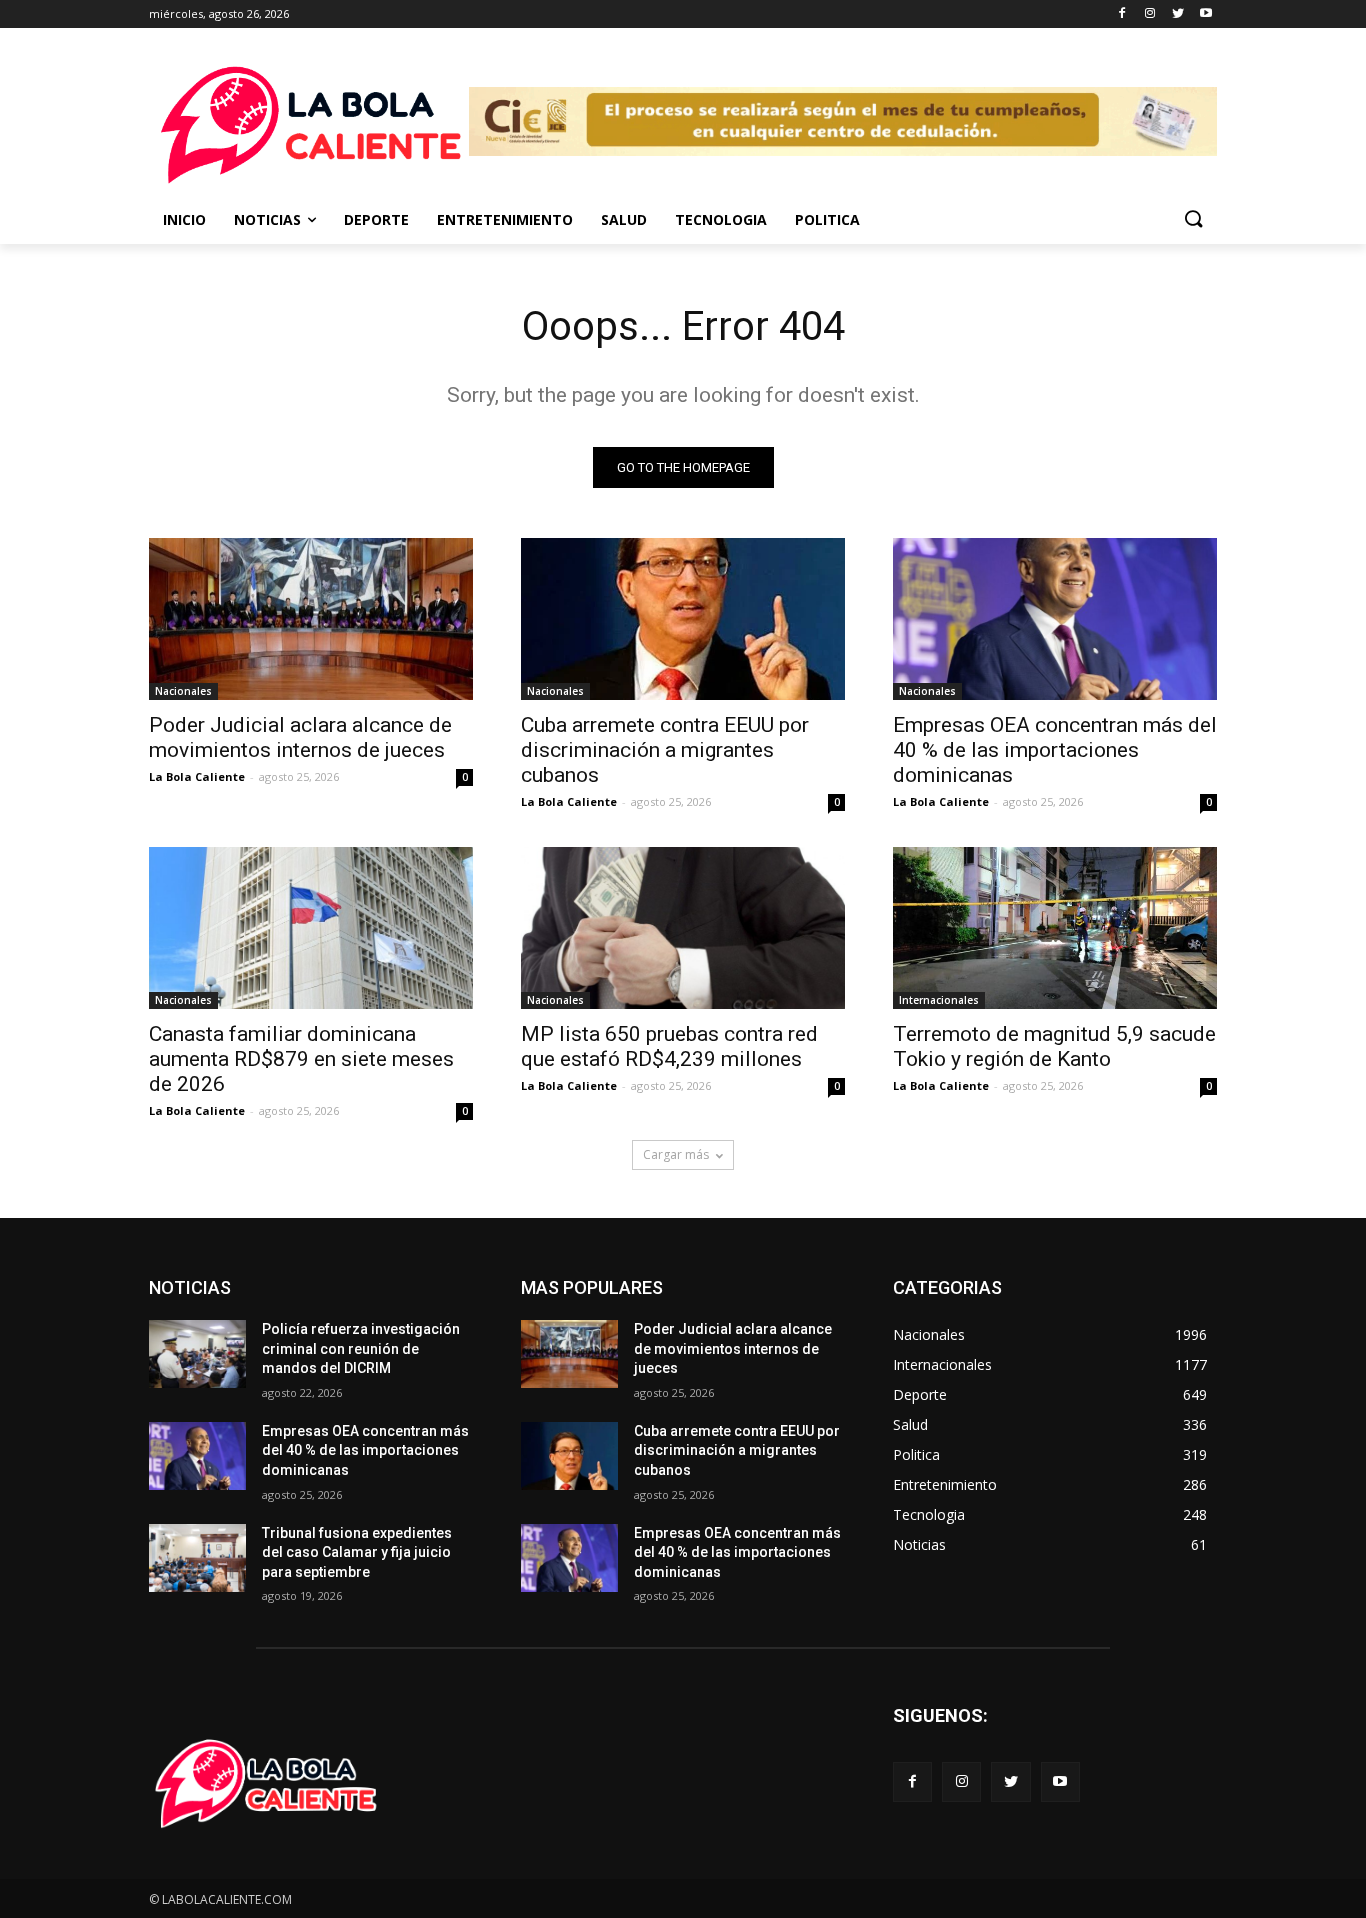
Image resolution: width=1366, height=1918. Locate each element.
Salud (624, 219)
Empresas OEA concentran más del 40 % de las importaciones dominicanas (1055, 750)
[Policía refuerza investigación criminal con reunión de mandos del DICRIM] (197, 1354)
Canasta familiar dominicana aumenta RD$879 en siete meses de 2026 (301, 1059)
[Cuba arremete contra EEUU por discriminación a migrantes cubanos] (683, 619)
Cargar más (676, 1154)
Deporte (376, 219)
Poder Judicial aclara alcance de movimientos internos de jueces (300, 737)
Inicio (184, 219)
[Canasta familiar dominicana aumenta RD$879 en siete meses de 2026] (311, 928)
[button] (1193, 220)
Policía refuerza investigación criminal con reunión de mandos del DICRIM (361, 1348)
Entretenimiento (505, 219)
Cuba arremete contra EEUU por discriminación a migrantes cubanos (665, 750)
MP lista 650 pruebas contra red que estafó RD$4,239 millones (669, 1046)
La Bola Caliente (197, 776)
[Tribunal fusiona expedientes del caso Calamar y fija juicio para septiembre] (197, 1558)
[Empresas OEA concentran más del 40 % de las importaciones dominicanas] (1055, 619)
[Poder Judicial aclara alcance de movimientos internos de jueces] (311, 619)
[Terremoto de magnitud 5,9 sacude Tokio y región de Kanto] (1055, 928)
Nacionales (183, 691)
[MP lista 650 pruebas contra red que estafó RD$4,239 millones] (683, 928)
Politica (827, 219)
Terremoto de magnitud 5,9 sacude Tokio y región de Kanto (1054, 1046)
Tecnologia (721, 219)
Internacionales (939, 1000)
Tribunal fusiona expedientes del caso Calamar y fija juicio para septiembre (357, 1552)
